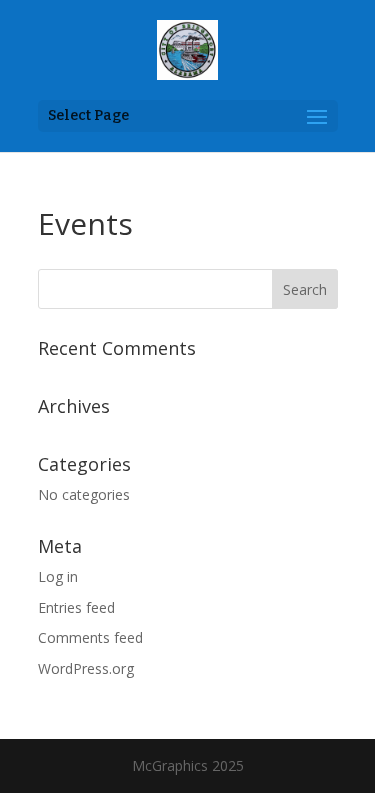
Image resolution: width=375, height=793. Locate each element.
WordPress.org (86, 668)
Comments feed (90, 637)
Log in (58, 576)
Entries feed (76, 607)
